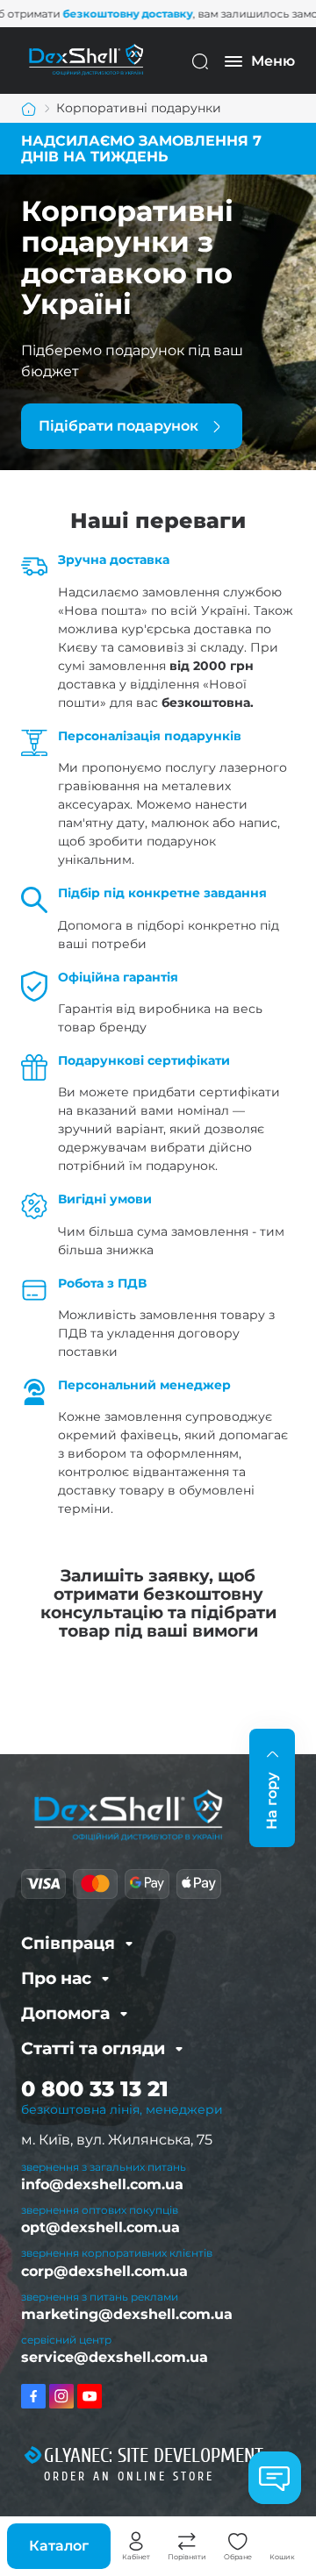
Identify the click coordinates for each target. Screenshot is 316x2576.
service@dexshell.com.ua (115, 2357)
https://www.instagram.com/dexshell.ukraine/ (61, 2396)
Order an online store (129, 2476)
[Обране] (238, 2542)
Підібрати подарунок (118, 426)
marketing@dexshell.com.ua (127, 2314)
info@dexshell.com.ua (102, 2184)
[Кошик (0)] (283, 2542)
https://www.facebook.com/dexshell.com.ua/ (33, 2396)
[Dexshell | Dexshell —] (86, 60)
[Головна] (29, 109)
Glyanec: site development (154, 2456)
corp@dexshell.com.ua (104, 2271)
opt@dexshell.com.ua (101, 2227)
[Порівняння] (187, 2542)
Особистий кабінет (136, 2542)
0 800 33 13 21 (95, 2089)
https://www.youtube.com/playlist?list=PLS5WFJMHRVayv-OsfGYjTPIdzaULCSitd (90, 2396)
